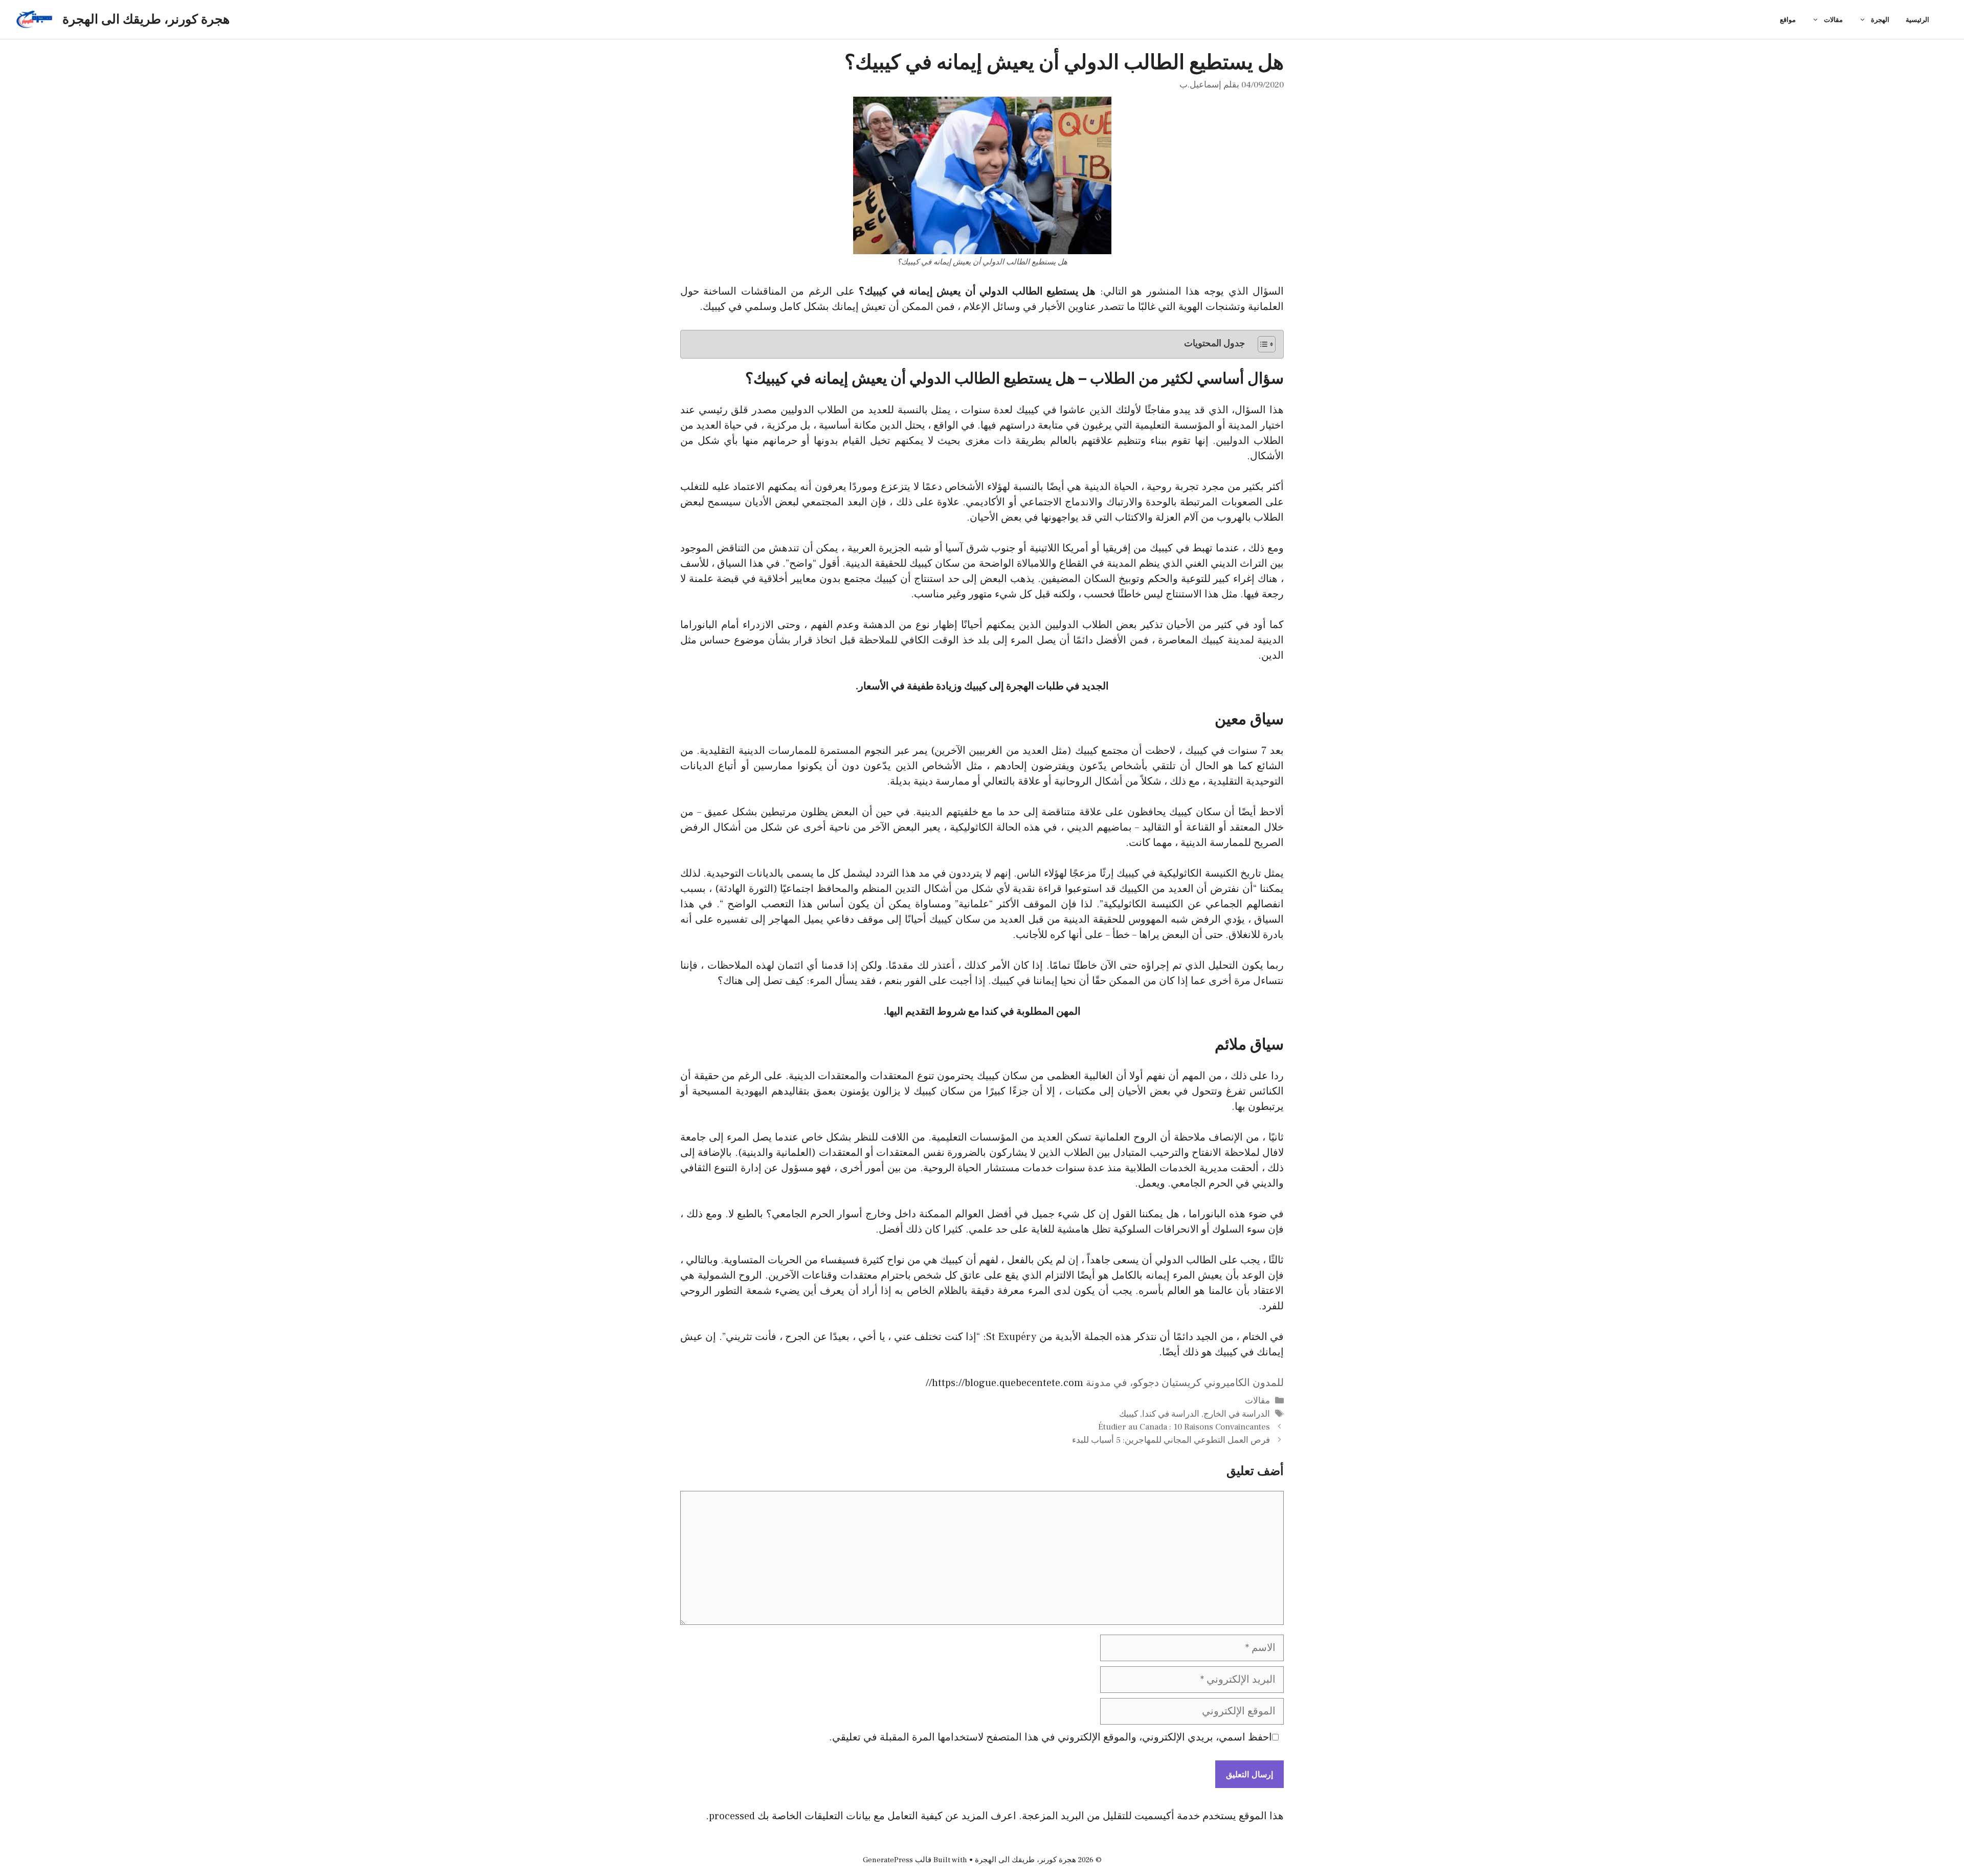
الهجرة (1880, 19)
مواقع (1788, 19)
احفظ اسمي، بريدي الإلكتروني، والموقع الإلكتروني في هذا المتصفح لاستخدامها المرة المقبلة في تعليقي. (1051, 1737)
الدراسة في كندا (1171, 1414)
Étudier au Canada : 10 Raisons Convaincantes (1184, 1427)
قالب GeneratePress (897, 1860)
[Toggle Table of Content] (1262, 344)
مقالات (1833, 19)
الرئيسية (1917, 19)
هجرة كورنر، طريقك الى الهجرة (146, 19)
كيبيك (1129, 1414)
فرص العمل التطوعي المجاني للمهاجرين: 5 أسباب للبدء (1171, 1440)
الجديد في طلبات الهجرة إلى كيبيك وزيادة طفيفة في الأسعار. (982, 686)
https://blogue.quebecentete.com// (1005, 1383)
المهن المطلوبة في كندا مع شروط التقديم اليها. (982, 1012)
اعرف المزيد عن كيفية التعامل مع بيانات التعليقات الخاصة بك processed (863, 1816)
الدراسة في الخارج (1237, 1414)
